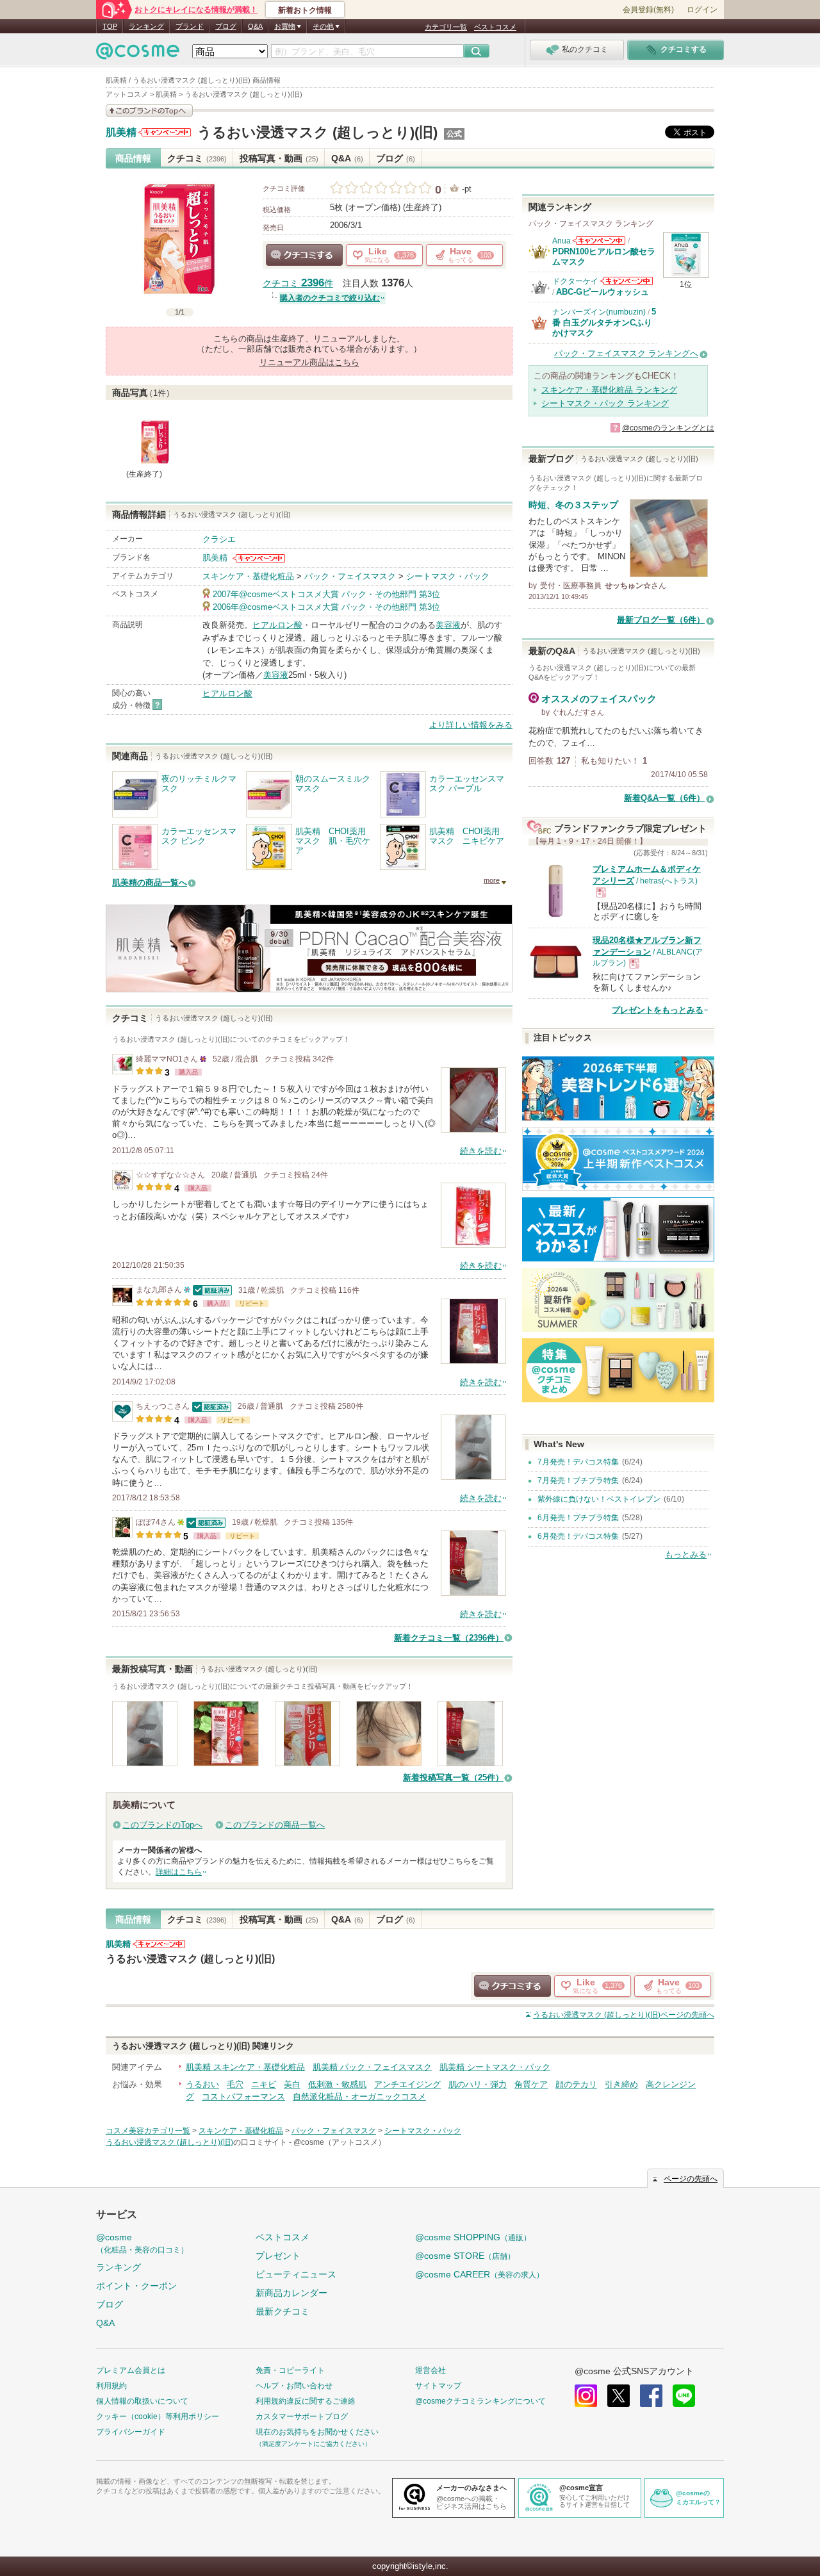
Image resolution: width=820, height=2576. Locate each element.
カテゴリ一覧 (446, 27)
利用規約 (111, 2386)
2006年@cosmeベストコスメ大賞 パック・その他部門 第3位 (326, 607)
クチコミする (304, 255)
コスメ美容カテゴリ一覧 (148, 2131)
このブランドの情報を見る (149, 111)
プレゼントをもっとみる (658, 1010)
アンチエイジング (407, 2084)
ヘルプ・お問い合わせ (294, 2386)
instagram (586, 2396)
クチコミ (197, 158)
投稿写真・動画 (279, 158)
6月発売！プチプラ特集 (578, 1518)
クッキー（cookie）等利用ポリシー (158, 2416)
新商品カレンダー (291, 2293)
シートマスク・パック (448, 576)
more (492, 880)
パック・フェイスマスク (350, 576)
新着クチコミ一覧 (449, 1638)
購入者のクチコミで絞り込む (330, 298)
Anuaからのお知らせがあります (599, 241)
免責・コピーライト (290, 2370)
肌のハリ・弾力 (478, 2084)
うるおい (202, 2084)
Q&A (255, 26)
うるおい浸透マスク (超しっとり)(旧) (317, 132)
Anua (562, 241)
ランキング (146, 26)
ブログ (226, 26)
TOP (110, 26)
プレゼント (278, 2256)
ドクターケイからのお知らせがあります (627, 281)
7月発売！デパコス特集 (578, 1462)
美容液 (448, 625)
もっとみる (686, 1555)
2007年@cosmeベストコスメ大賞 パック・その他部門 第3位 (326, 594)
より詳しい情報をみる (471, 725)
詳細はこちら (179, 1872)
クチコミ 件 (298, 283)
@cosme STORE (465, 2256)
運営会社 (430, 2370)
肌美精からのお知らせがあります (165, 132)
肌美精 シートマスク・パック (495, 2067)
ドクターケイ (575, 281)
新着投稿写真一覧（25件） (453, 1777)
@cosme (142, 2243)
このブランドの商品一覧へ (275, 1825)
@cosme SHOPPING (473, 2237)
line (684, 2396)
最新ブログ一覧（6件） (661, 620)
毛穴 (235, 2084)
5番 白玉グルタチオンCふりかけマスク (604, 322)
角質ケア (531, 2084)
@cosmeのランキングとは (668, 428)
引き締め (621, 2084)
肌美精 (121, 133)
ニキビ (264, 2084)
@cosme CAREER (480, 2274)
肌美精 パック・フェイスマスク (372, 2067)
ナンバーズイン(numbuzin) (599, 312)
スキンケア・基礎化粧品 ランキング (609, 390)
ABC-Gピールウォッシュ (603, 292)
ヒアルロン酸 (277, 625)
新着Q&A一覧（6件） (664, 798)
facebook (651, 2396)
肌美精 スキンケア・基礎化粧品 (245, 2067)
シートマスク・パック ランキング (605, 403)
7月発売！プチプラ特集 (578, 1481)
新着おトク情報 (305, 10)
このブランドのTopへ (162, 1825)
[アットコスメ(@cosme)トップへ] (138, 54)
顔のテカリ (576, 2084)
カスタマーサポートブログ (302, 2416)
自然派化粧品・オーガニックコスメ (359, 2096)
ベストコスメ (495, 27)
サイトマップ (438, 2386)
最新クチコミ (283, 2311)
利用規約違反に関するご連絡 (306, 2401)
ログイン (702, 10)
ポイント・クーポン (136, 2286)
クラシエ (219, 539)
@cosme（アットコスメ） (340, 2142)
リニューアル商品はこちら (309, 362)
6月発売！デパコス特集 (578, 1536)
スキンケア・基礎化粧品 (248, 576)
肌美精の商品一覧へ (150, 882)
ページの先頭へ (624, 2015)
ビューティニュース (296, 2274)
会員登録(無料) (648, 10)
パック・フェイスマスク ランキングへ (626, 353)
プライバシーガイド (131, 2432)
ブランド (190, 26)
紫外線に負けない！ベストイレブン (599, 1499)
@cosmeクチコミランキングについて (480, 2401)
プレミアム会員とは (131, 2370)
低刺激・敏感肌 (337, 2084)
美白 (292, 2084)
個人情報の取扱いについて (142, 2401)
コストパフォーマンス (243, 2096)
